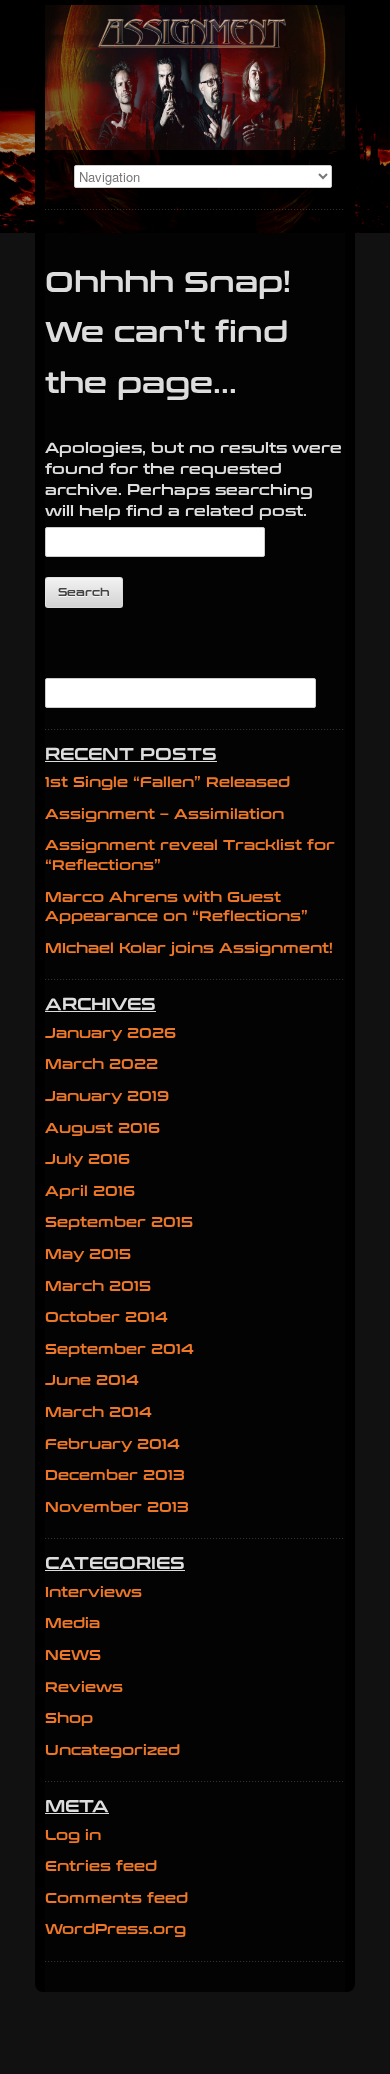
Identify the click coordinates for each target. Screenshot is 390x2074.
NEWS (73, 1655)
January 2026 (110, 1033)
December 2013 (115, 1475)
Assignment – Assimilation (164, 814)
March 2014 (98, 1412)
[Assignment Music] (195, 77)
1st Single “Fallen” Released (167, 782)
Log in (73, 1835)
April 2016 (90, 1191)
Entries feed (101, 1866)
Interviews (93, 1592)
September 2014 (119, 1349)
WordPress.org (115, 1929)
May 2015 (88, 1254)
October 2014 (106, 1317)
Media (72, 1623)
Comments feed (116, 1898)
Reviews (84, 1687)
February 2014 (112, 1444)
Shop (69, 1718)
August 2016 (102, 1128)
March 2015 (98, 1286)
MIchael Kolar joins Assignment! (189, 948)
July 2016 (87, 1159)
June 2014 (92, 1380)
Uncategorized (112, 1750)
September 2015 (119, 1222)
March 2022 (101, 1064)
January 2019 (107, 1096)
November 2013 (117, 1507)
